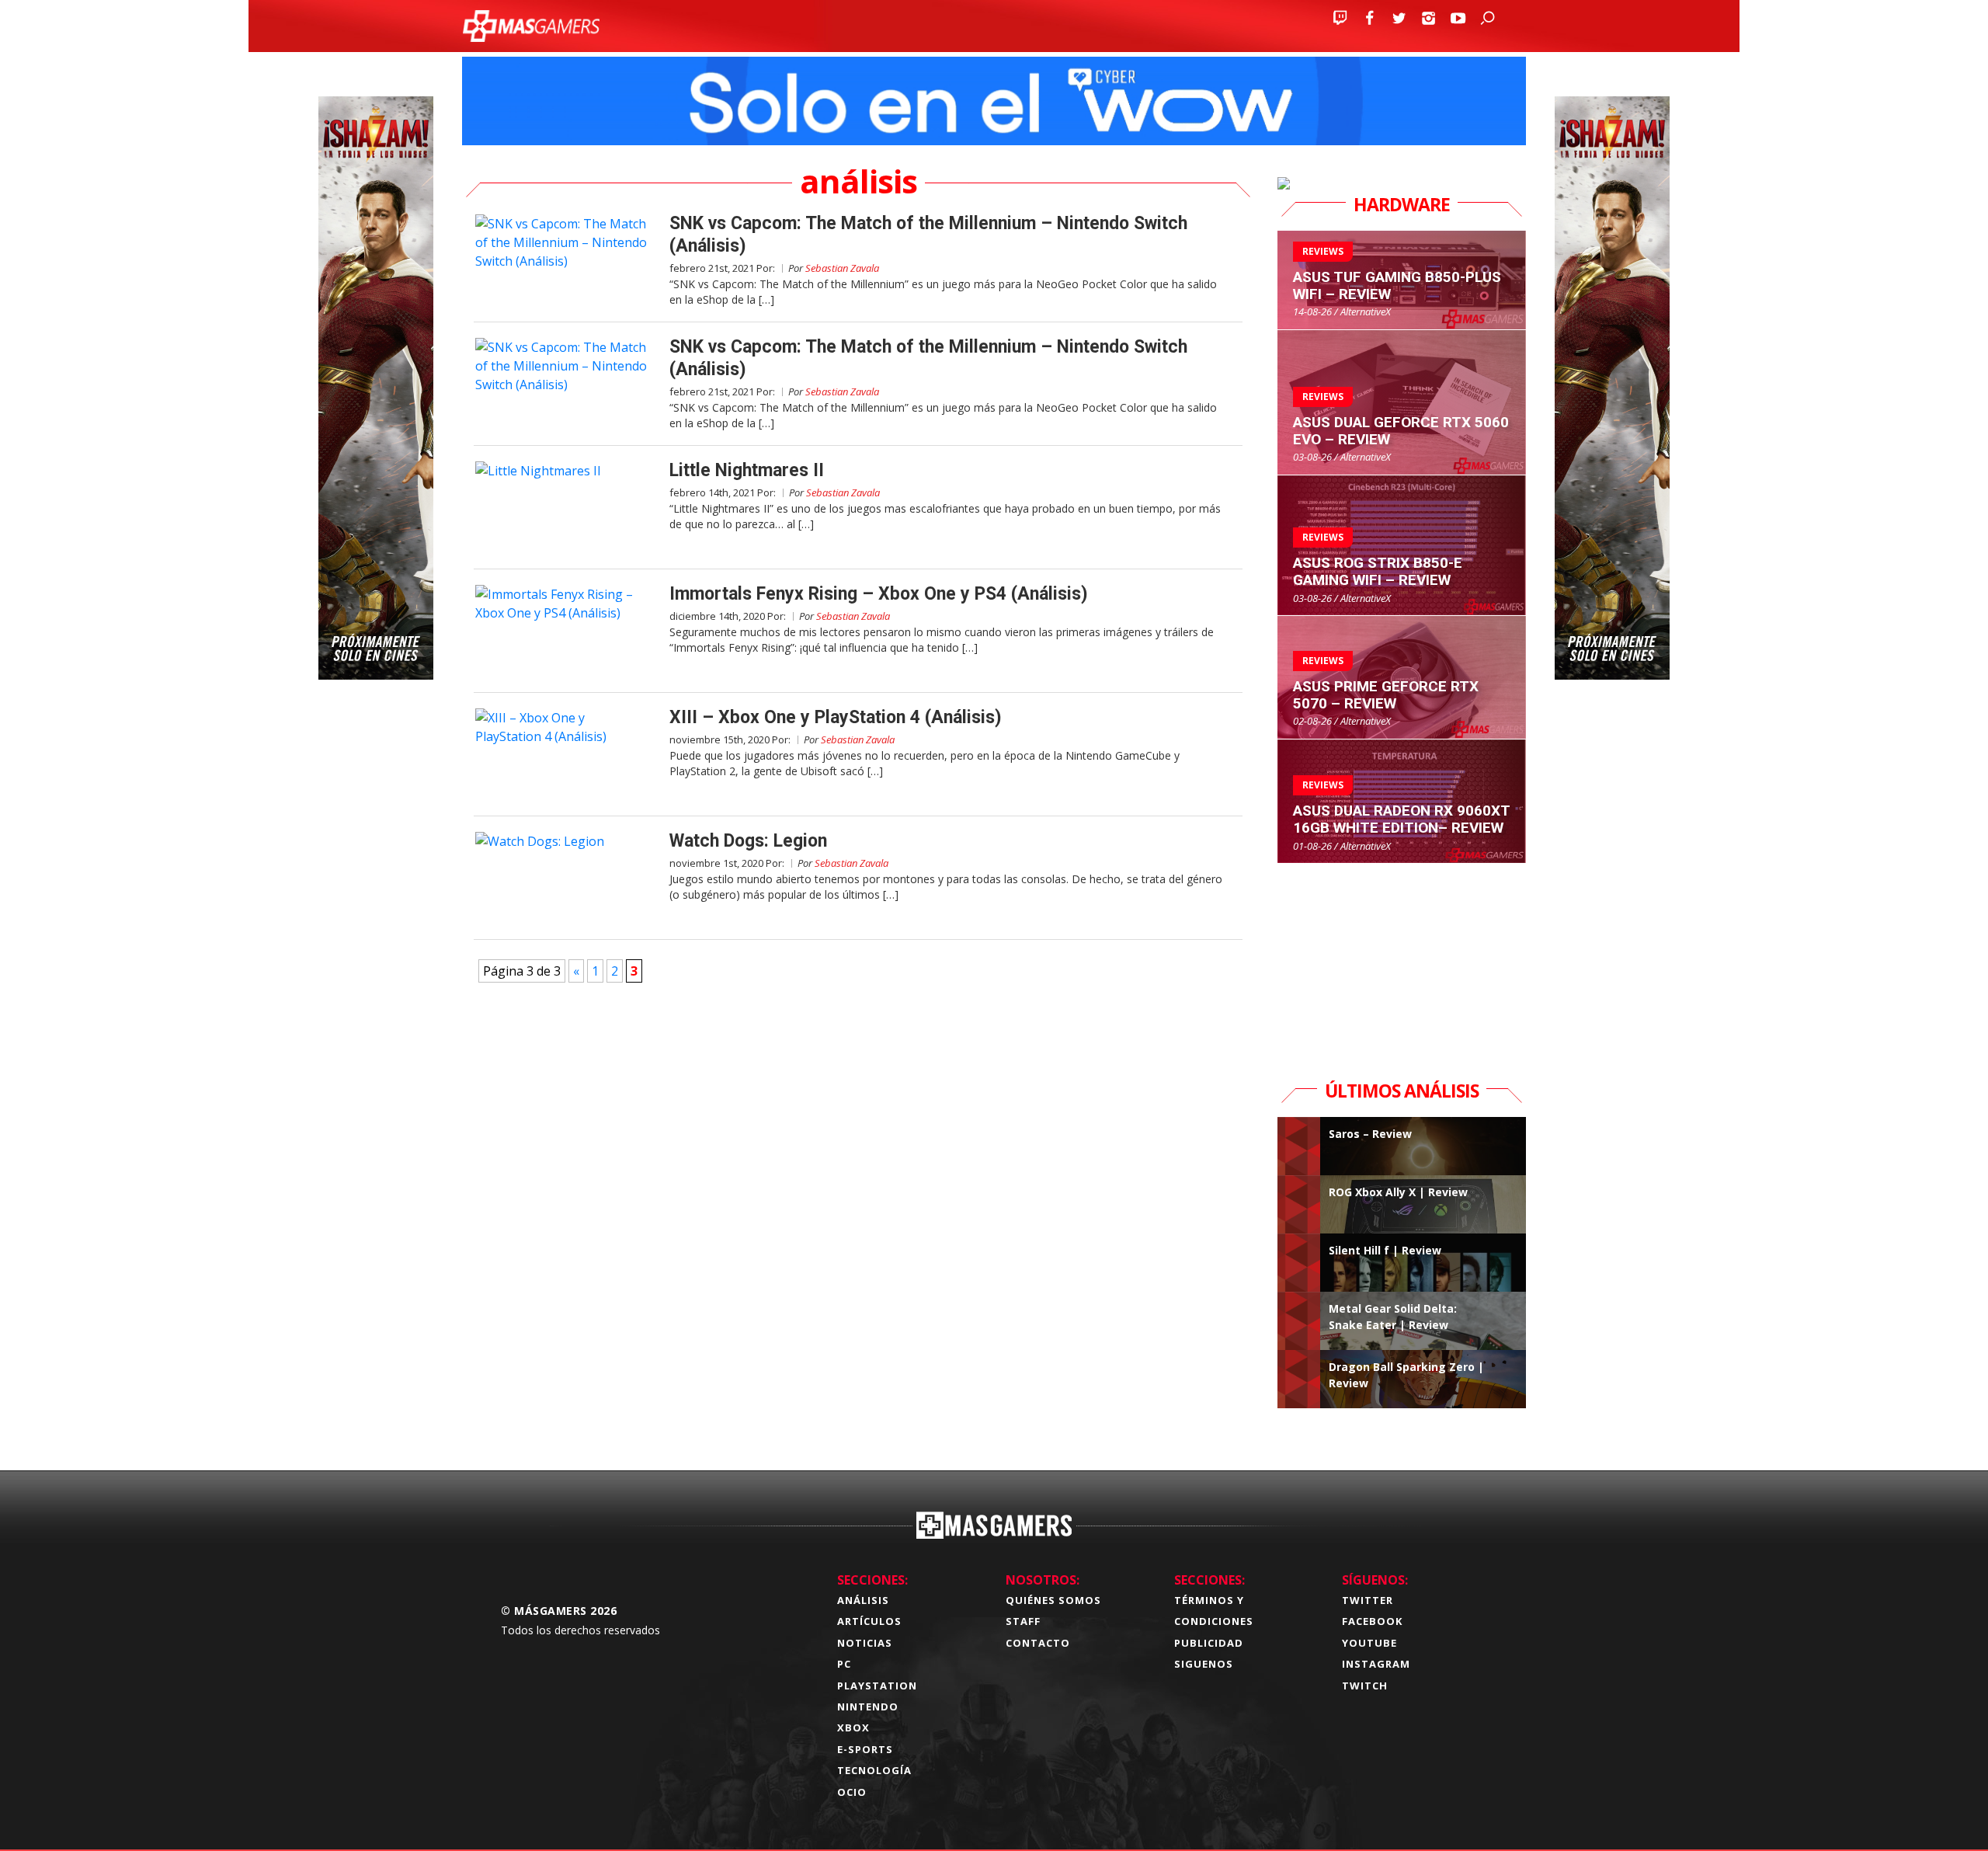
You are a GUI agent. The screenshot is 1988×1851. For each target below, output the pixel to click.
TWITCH (1365, 1686)
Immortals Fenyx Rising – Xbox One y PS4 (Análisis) (879, 594)
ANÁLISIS (863, 1600)
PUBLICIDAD (1209, 1643)
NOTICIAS (865, 1643)
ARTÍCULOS (869, 1621)
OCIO (852, 1792)
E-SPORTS (865, 1749)
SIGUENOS (1204, 1664)
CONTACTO (1038, 1643)
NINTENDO (868, 1707)
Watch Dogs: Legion (748, 841)
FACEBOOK (1372, 1621)
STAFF (1023, 1621)
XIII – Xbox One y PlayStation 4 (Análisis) (836, 717)
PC (844, 1664)
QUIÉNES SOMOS (1053, 1600)
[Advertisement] (1402, 961)
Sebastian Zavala (842, 268)
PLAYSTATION (877, 1686)
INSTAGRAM (1376, 1664)
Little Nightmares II (747, 470)
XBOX (853, 1727)
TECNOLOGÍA (874, 1770)
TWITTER (1368, 1600)
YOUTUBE (1369, 1643)
